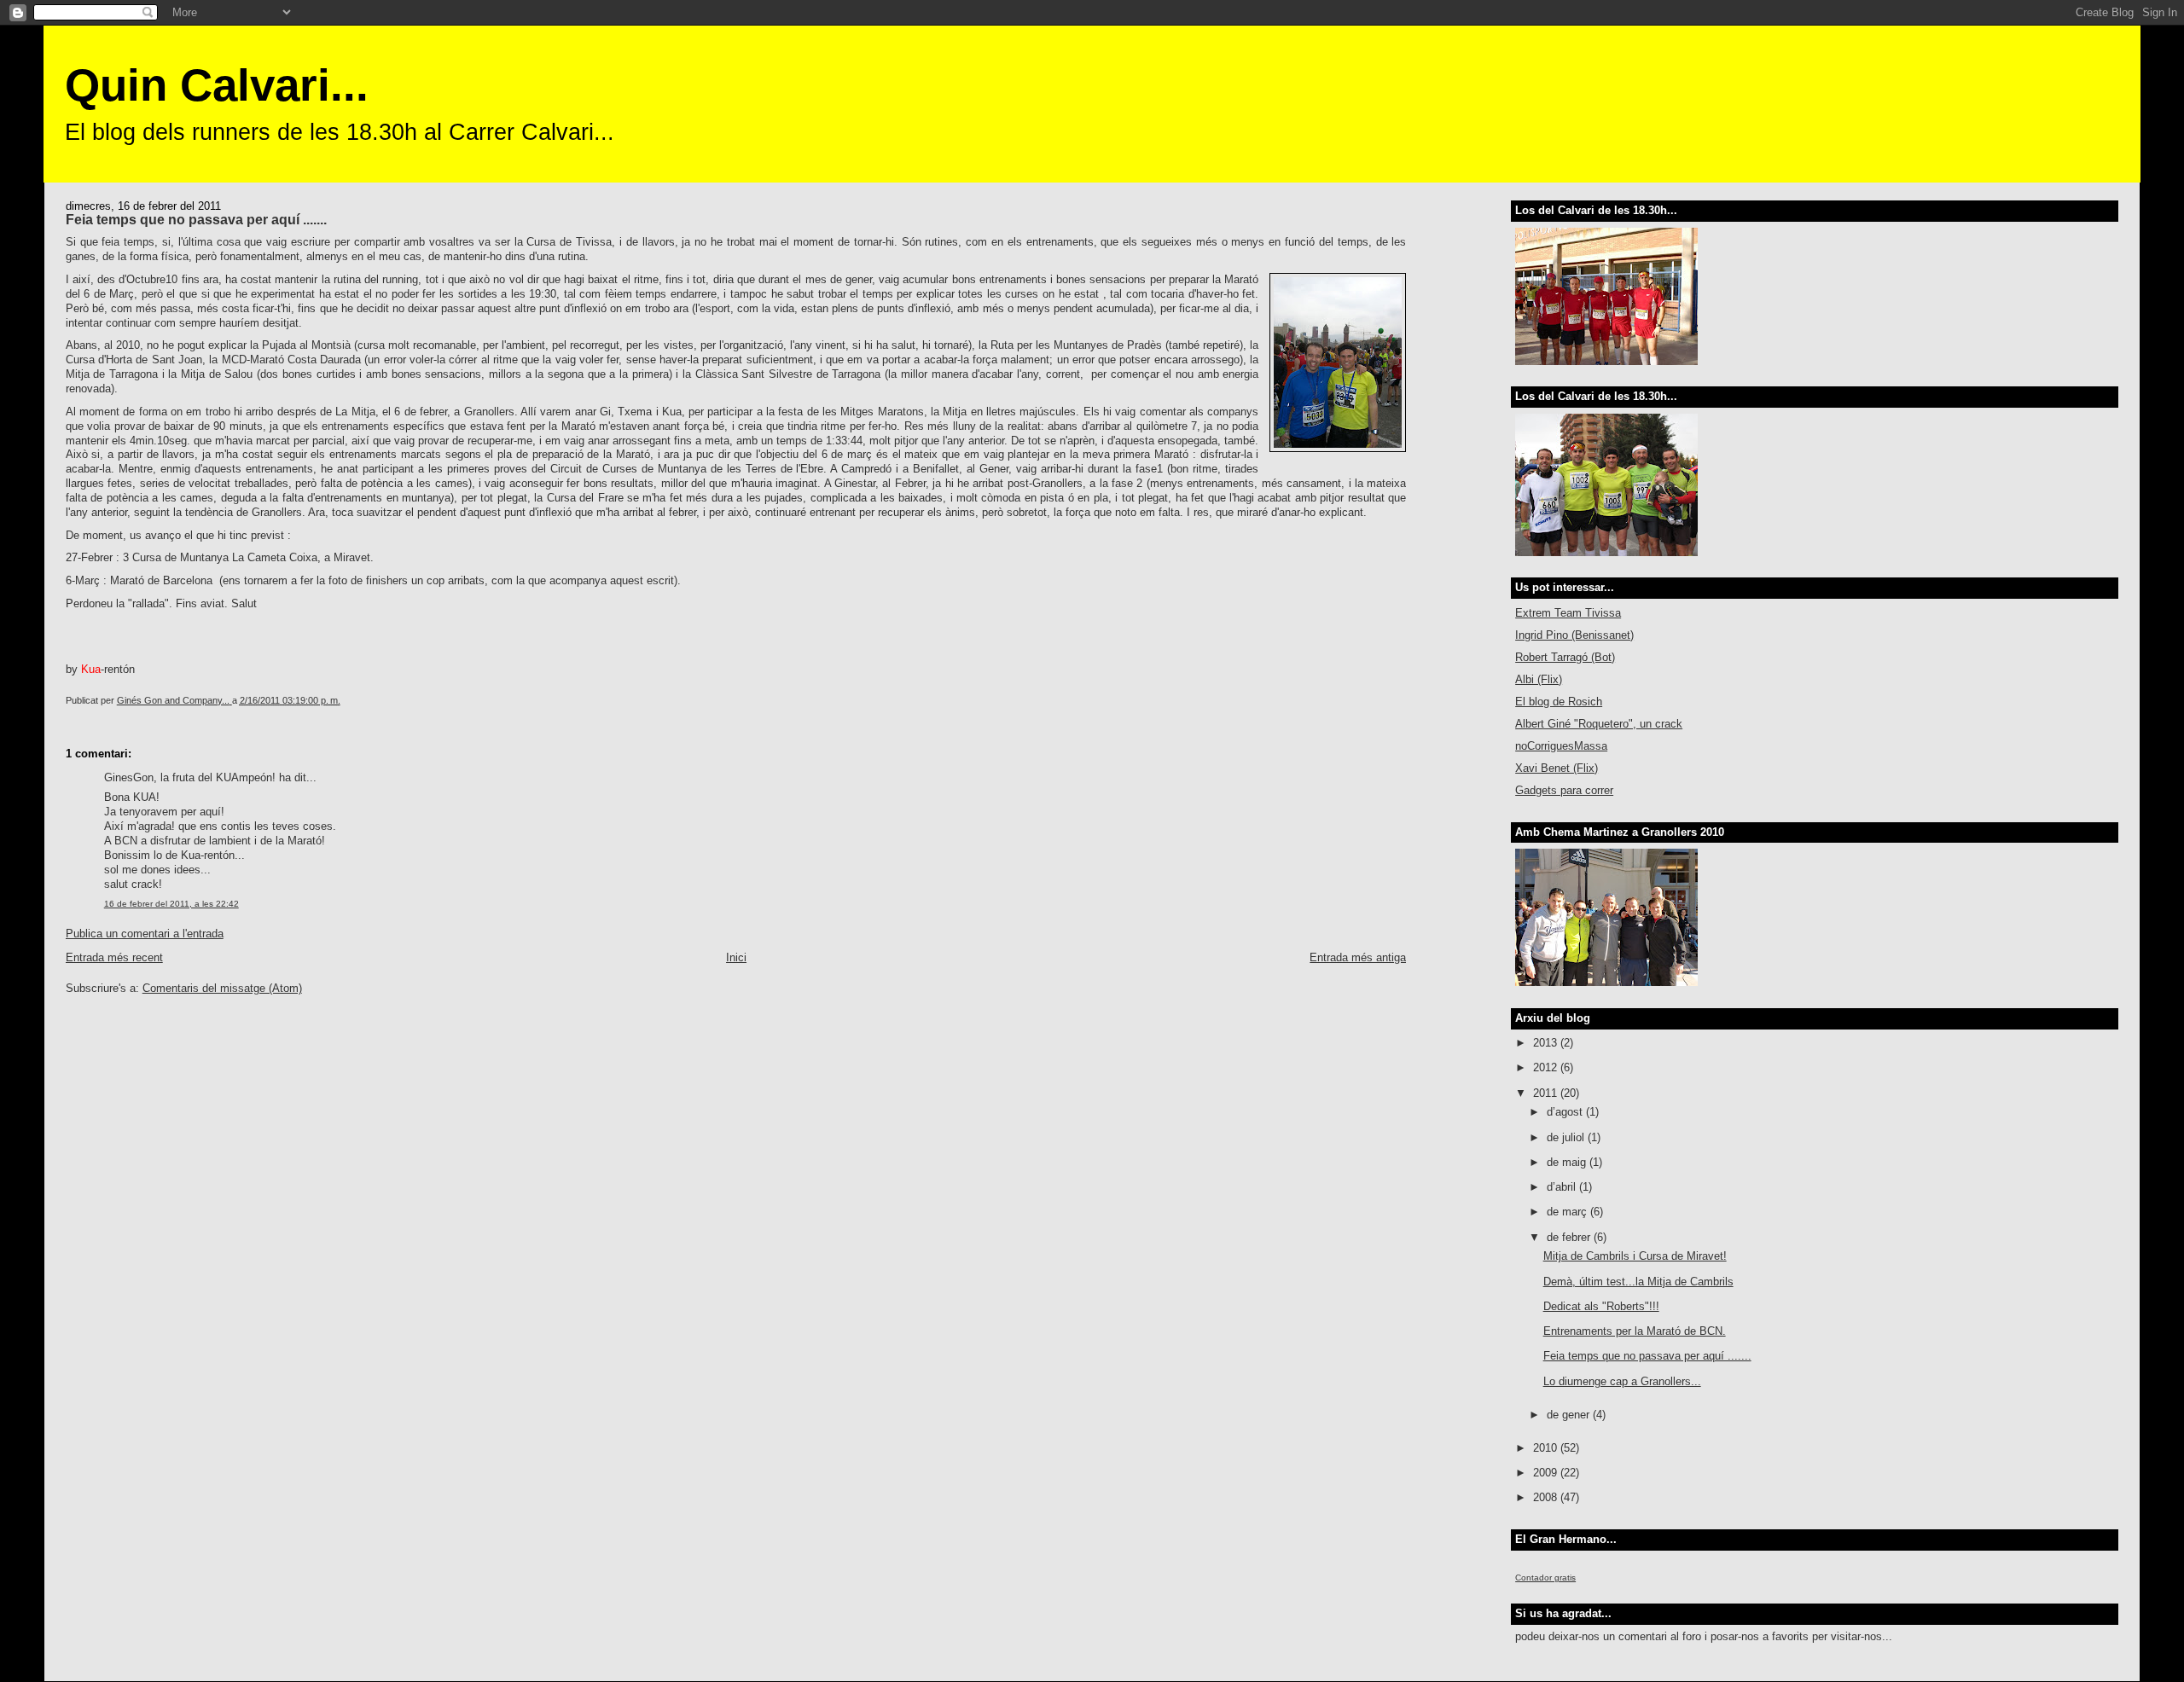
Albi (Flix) (1539, 679)
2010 (1547, 1448)
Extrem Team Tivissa (1568, 613)
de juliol (1567, 1137)
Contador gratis (1545, 1578)
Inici (736, 957)
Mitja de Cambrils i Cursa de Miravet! (1635, 1256)
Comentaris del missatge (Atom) (222, 988)
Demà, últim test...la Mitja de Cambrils (1638, 1282)
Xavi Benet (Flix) (1557, 768)
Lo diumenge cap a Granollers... (1622, 1381)
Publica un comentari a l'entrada (145, 934)
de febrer (1570, 1237)
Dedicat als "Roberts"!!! (1601, 1306)
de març (1568, 1212)
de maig (1568, 1162)
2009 (1547, 1473)
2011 (1547, 1093)
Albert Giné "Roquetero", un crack (1599, 724)
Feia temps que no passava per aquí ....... (1647, 1356)
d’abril (1563, 1187)
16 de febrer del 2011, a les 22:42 (171, 904)
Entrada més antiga (1358, 957)
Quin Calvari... (217, 85)
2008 (1547, 1497)
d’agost (1566, 1112)
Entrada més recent (114, 957)
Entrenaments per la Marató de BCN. (1635, 1331)
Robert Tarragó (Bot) (1565, 657)
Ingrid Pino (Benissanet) (1574, 635)
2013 (1547, 1043)
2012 (1547, 1067)
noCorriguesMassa (1561, 746)
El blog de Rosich (1559, 702)
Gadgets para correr (1564, 790)
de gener (1570, 1415)
